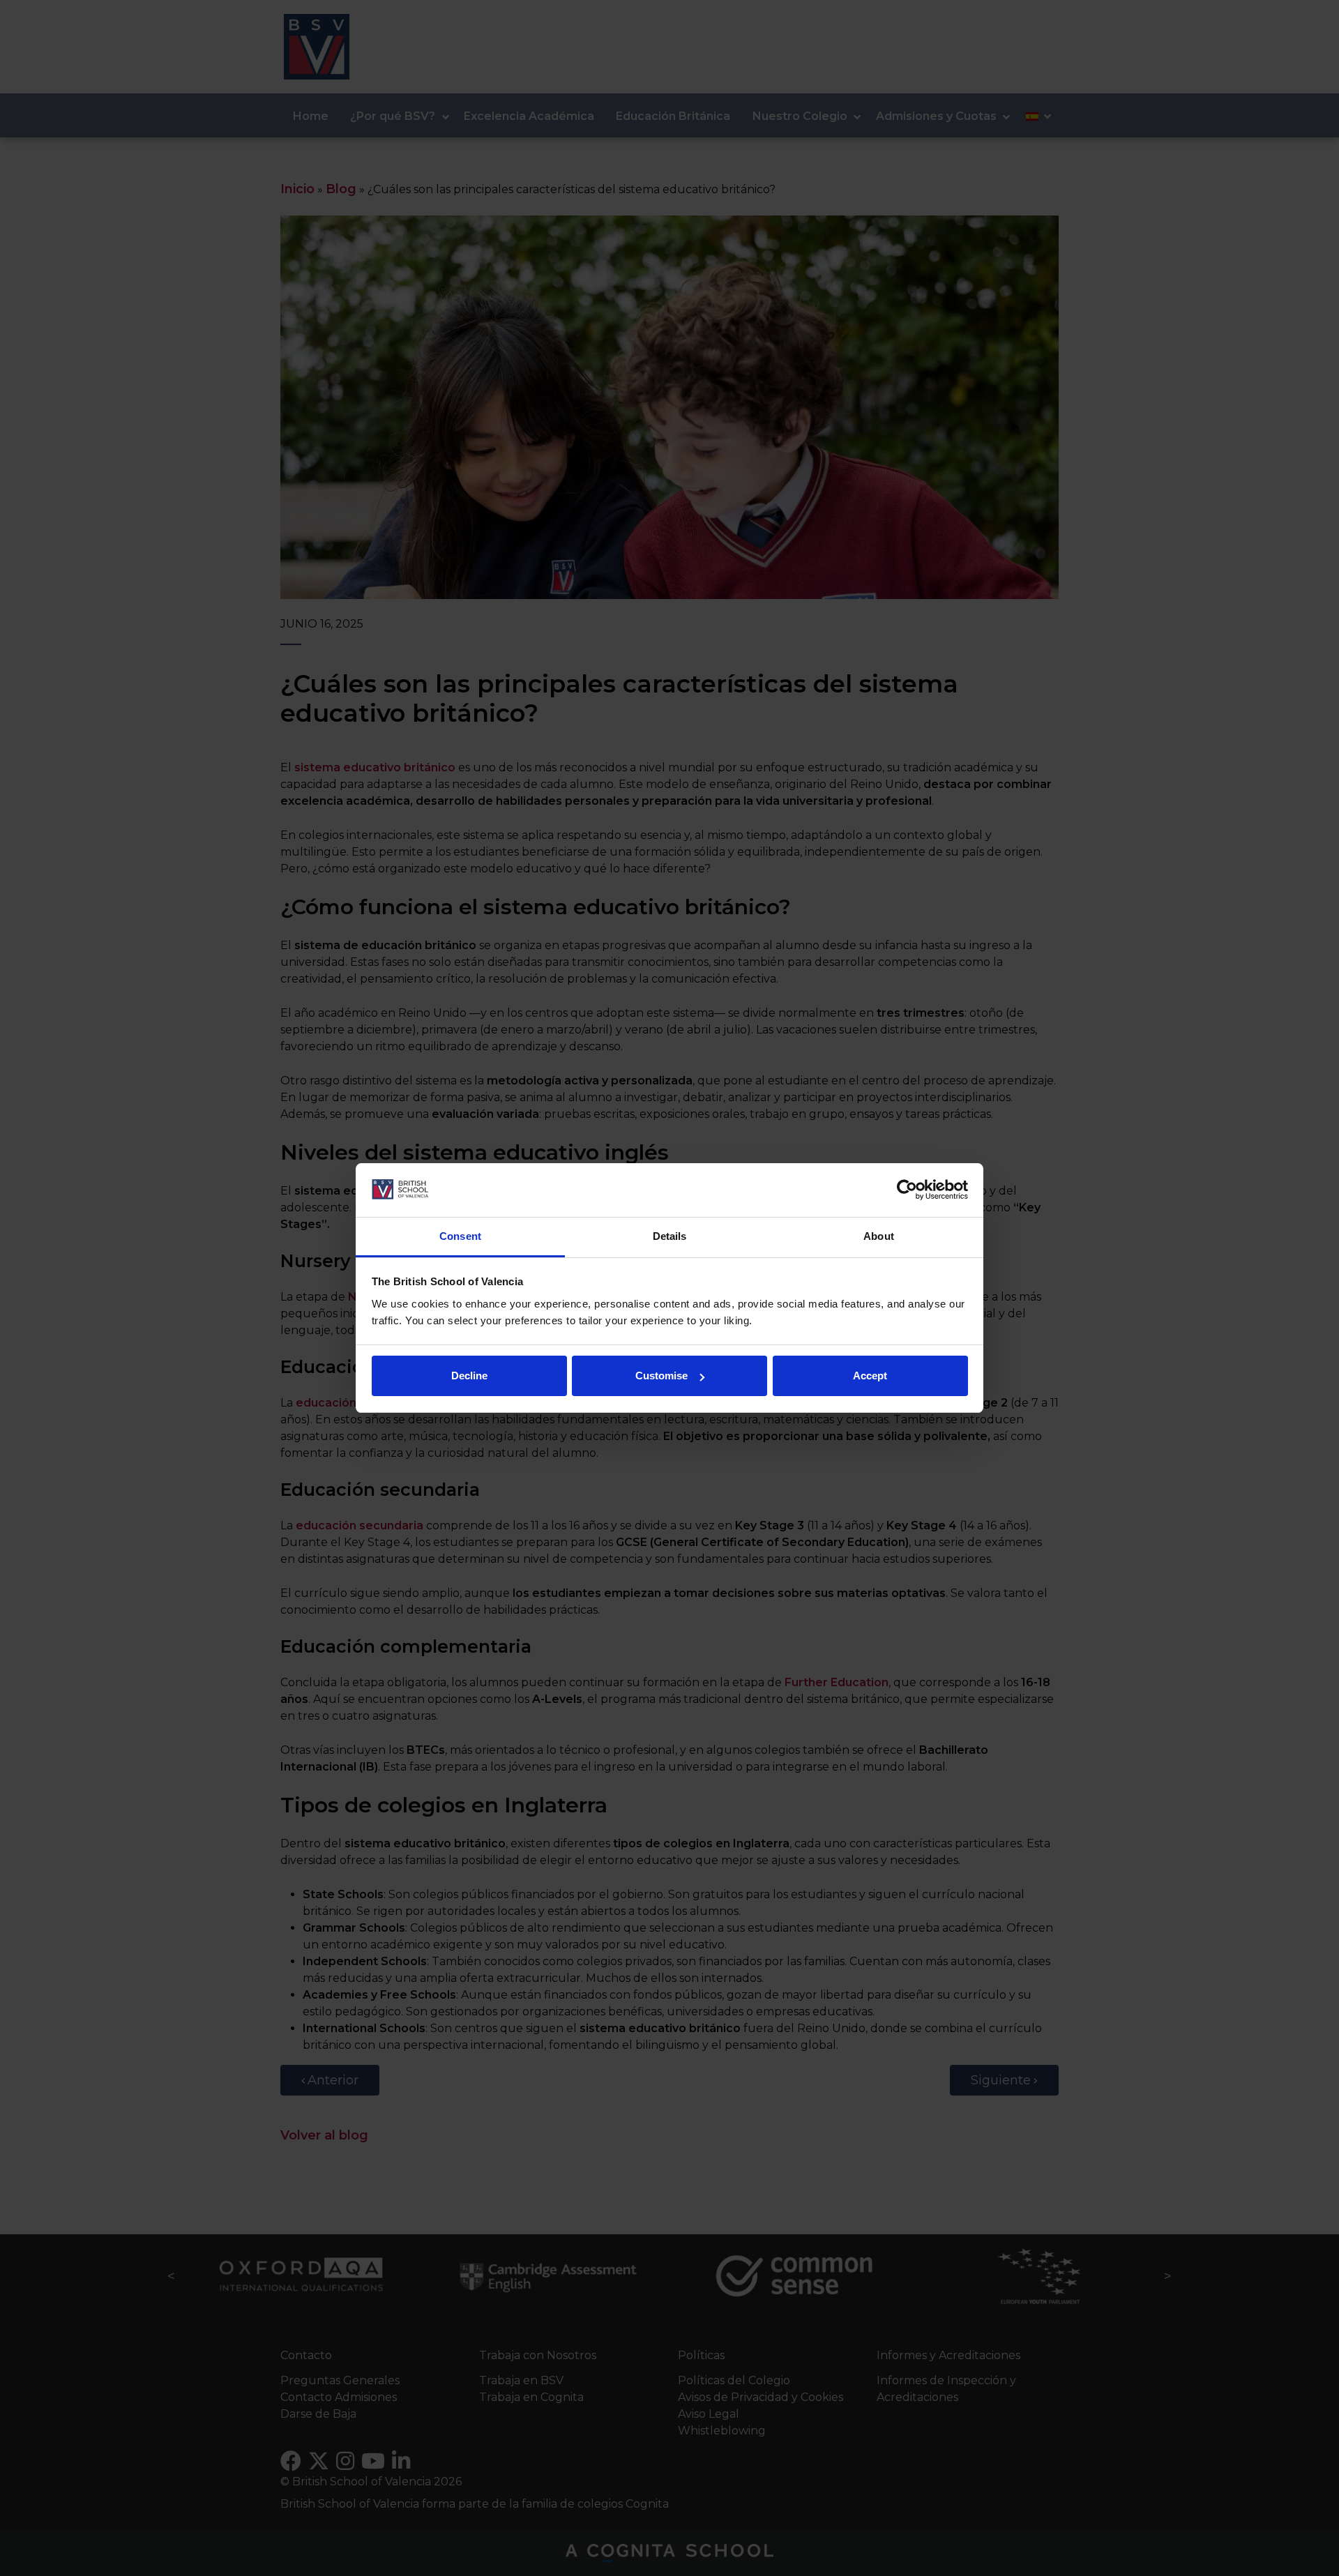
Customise (661, 1376)
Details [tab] (670, 1236)
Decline (469, 1376)
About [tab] (879, 1236)
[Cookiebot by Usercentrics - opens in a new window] (907, 1190)
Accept (870, 1376)
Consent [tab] (460, 1236)
